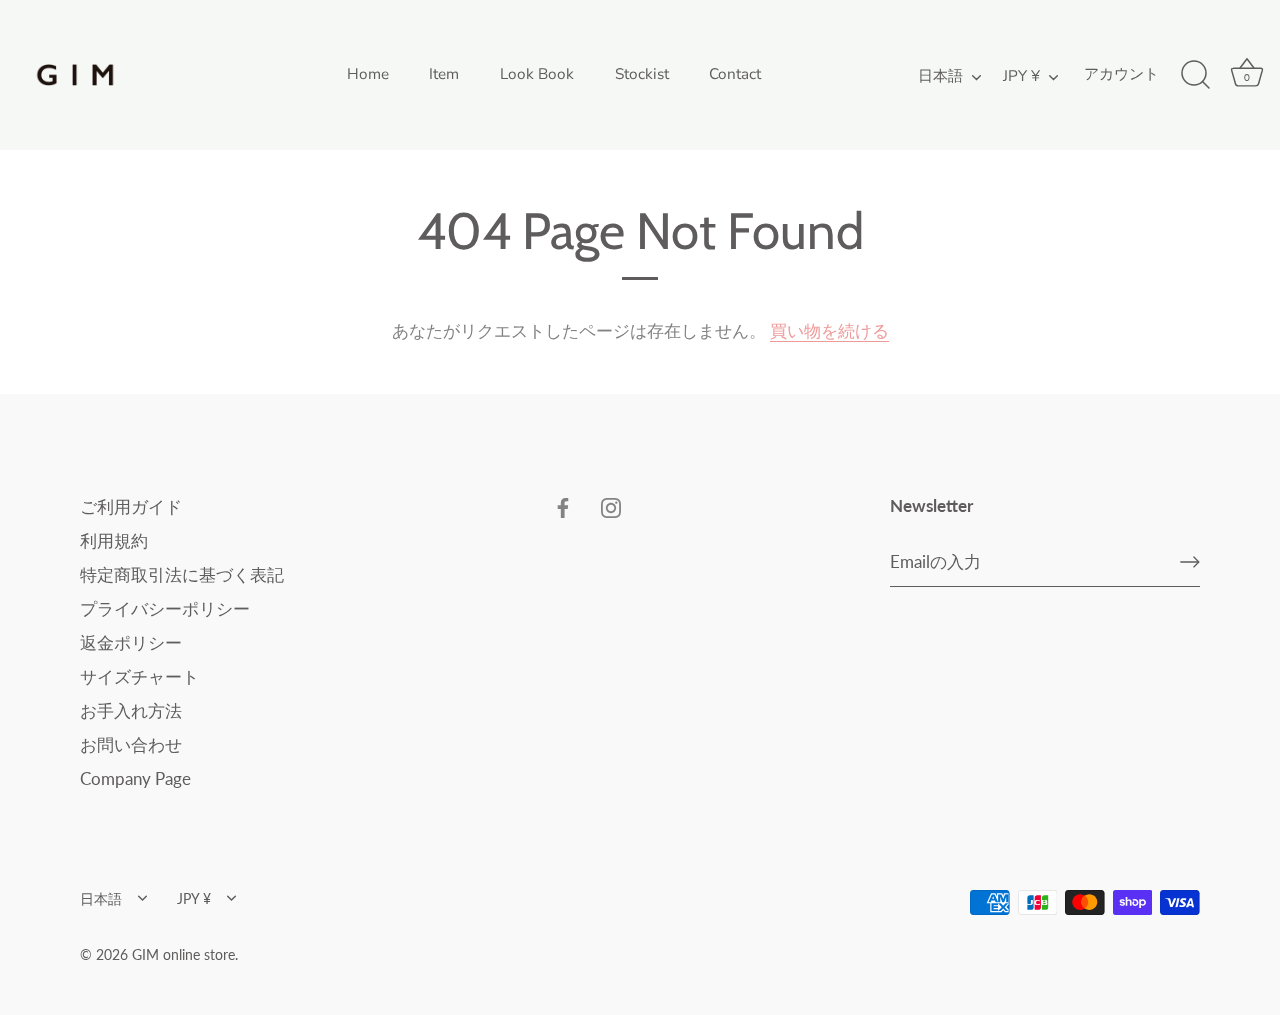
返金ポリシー (131, 642)
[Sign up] (1190, 562)
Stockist (642, 74)
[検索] (1195, 75)
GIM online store (183, 954)
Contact (735, 74)
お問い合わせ (131, 744)
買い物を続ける (829, 330)
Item (444, 74)
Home (368, 74)
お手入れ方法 (131, 710)
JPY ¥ (1021, 76)
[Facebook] (563, 506)
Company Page (135, 778)
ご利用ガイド (131, 506)
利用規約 (114, 540)
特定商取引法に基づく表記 (182, 574)
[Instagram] (611, 506)
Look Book (537, 74)
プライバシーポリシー (165, 608)
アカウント (1121, 74)
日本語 (940, 76)
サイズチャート (139, 676)
